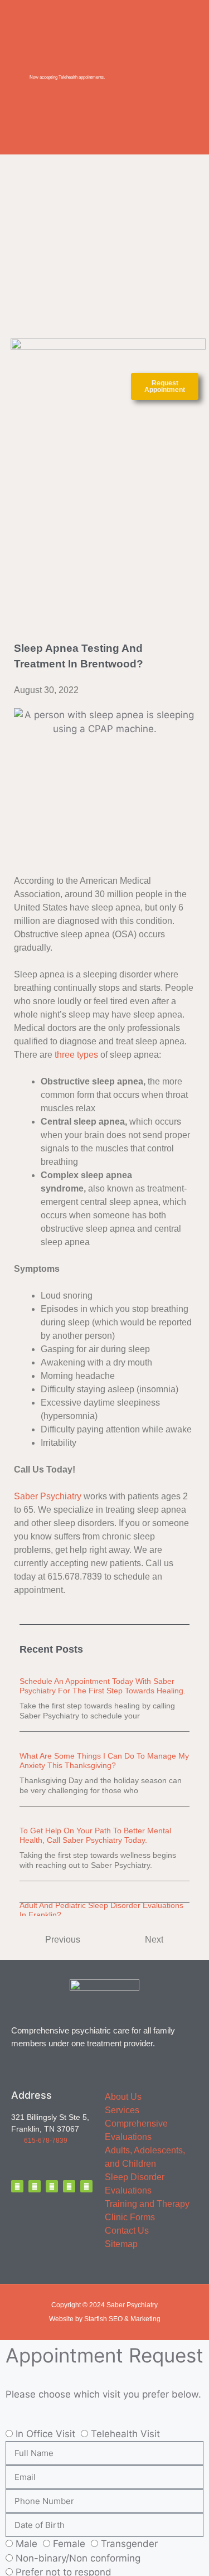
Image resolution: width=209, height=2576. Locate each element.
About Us (123, 2097)
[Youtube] (86, 2186)
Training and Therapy (147, 2204)
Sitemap (121, 2244)
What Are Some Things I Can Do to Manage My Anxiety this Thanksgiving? (104, 1761)
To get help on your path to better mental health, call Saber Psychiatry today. (95, 1835)
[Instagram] (52, 2186)
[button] (108, 386)
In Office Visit (45, 2434)
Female (69, 2544)
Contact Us (127, 2231)
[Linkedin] (69, 2186)
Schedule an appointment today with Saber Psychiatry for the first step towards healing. (103, 1686)
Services (122, 2110)
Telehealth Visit (125, 2434)
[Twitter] (35, 2186)
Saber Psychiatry (48, 1496)
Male (26, 2544)
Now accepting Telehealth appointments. (67, 77)
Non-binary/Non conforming (78, 2558)
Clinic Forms (130, 2217)
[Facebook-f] (17, 2186)
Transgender (129, 2544)
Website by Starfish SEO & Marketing (105, 2319)
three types (76, 1055)
